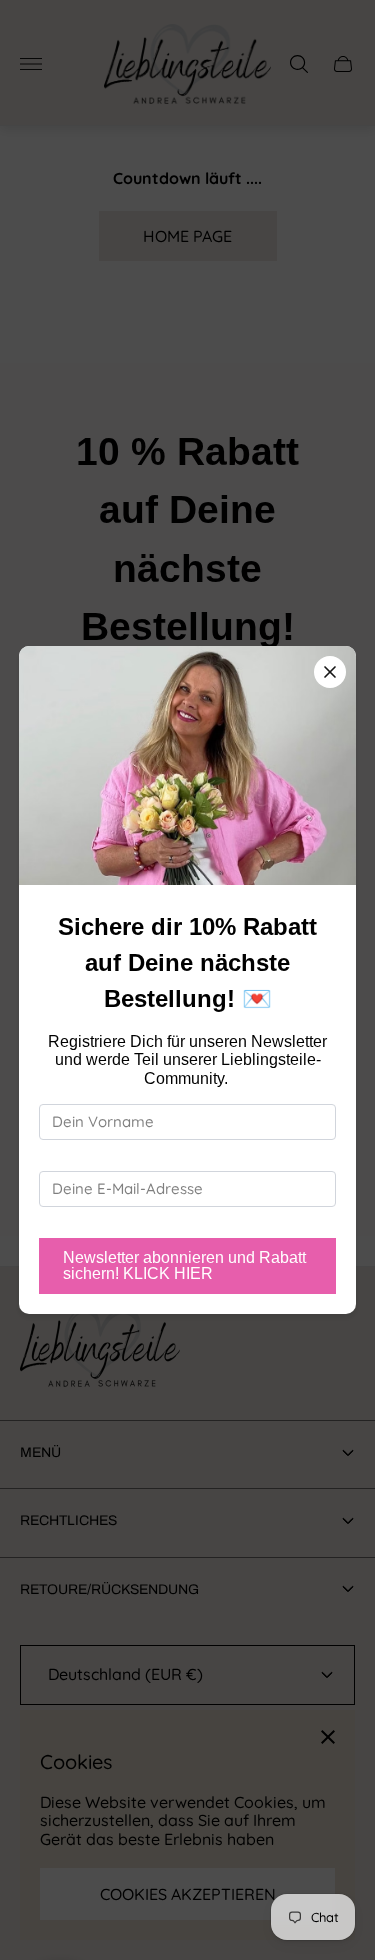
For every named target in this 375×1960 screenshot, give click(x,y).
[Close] (330, 672)
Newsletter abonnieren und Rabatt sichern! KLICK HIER (184, 1265)
